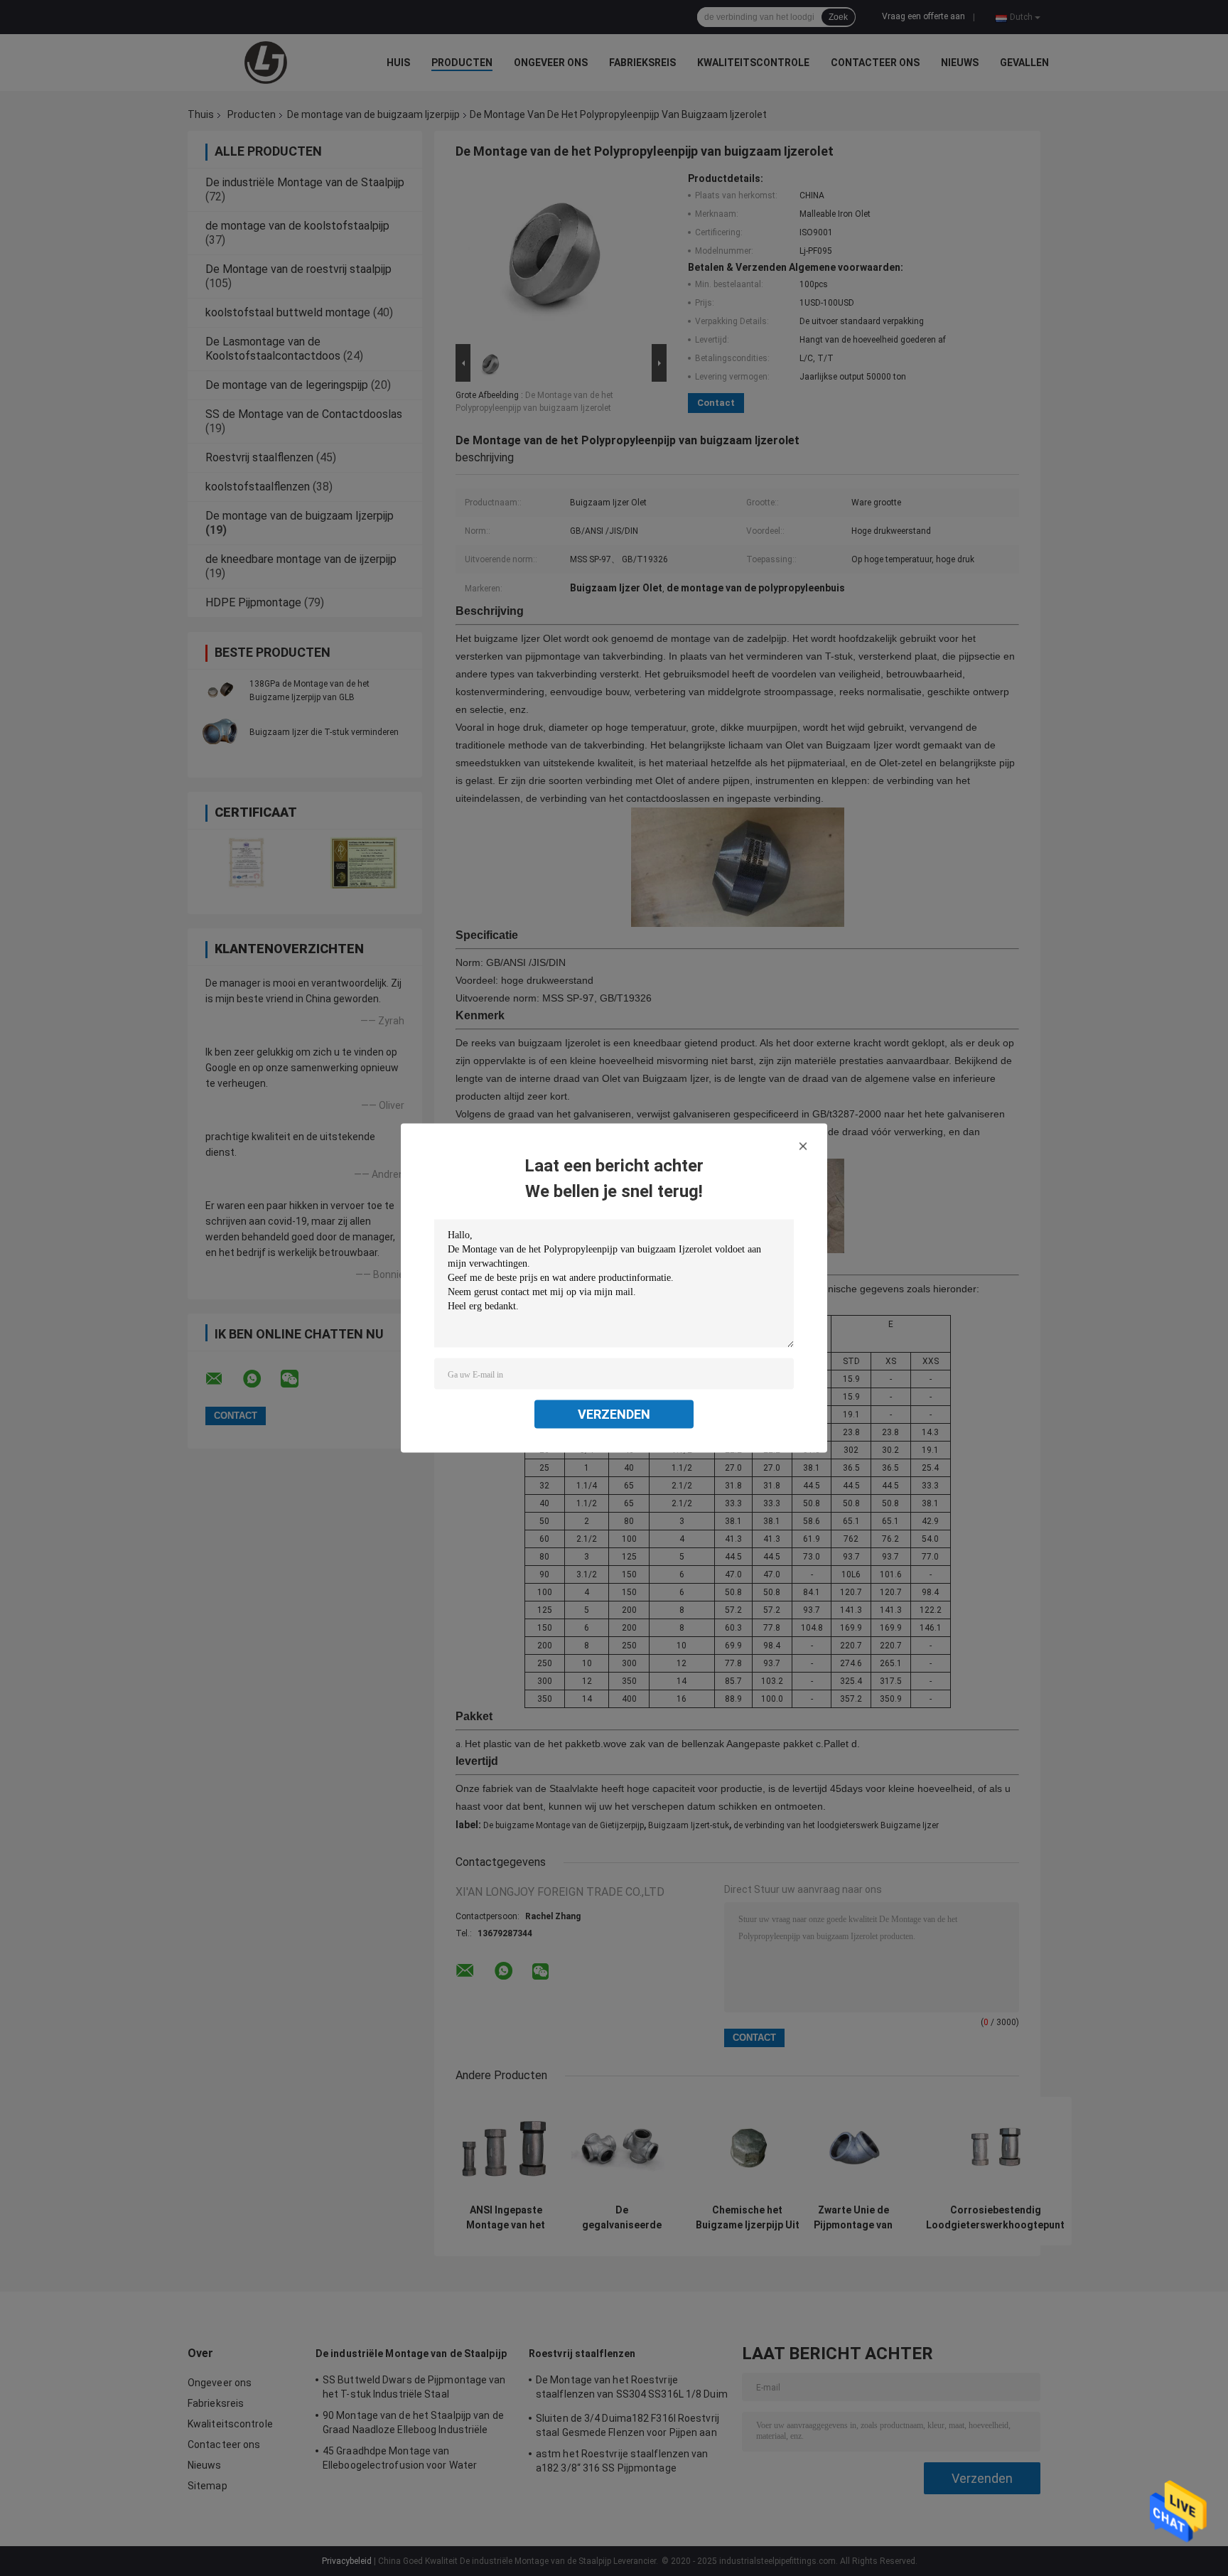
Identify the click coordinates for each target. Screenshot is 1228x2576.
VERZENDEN (614, 1414)
